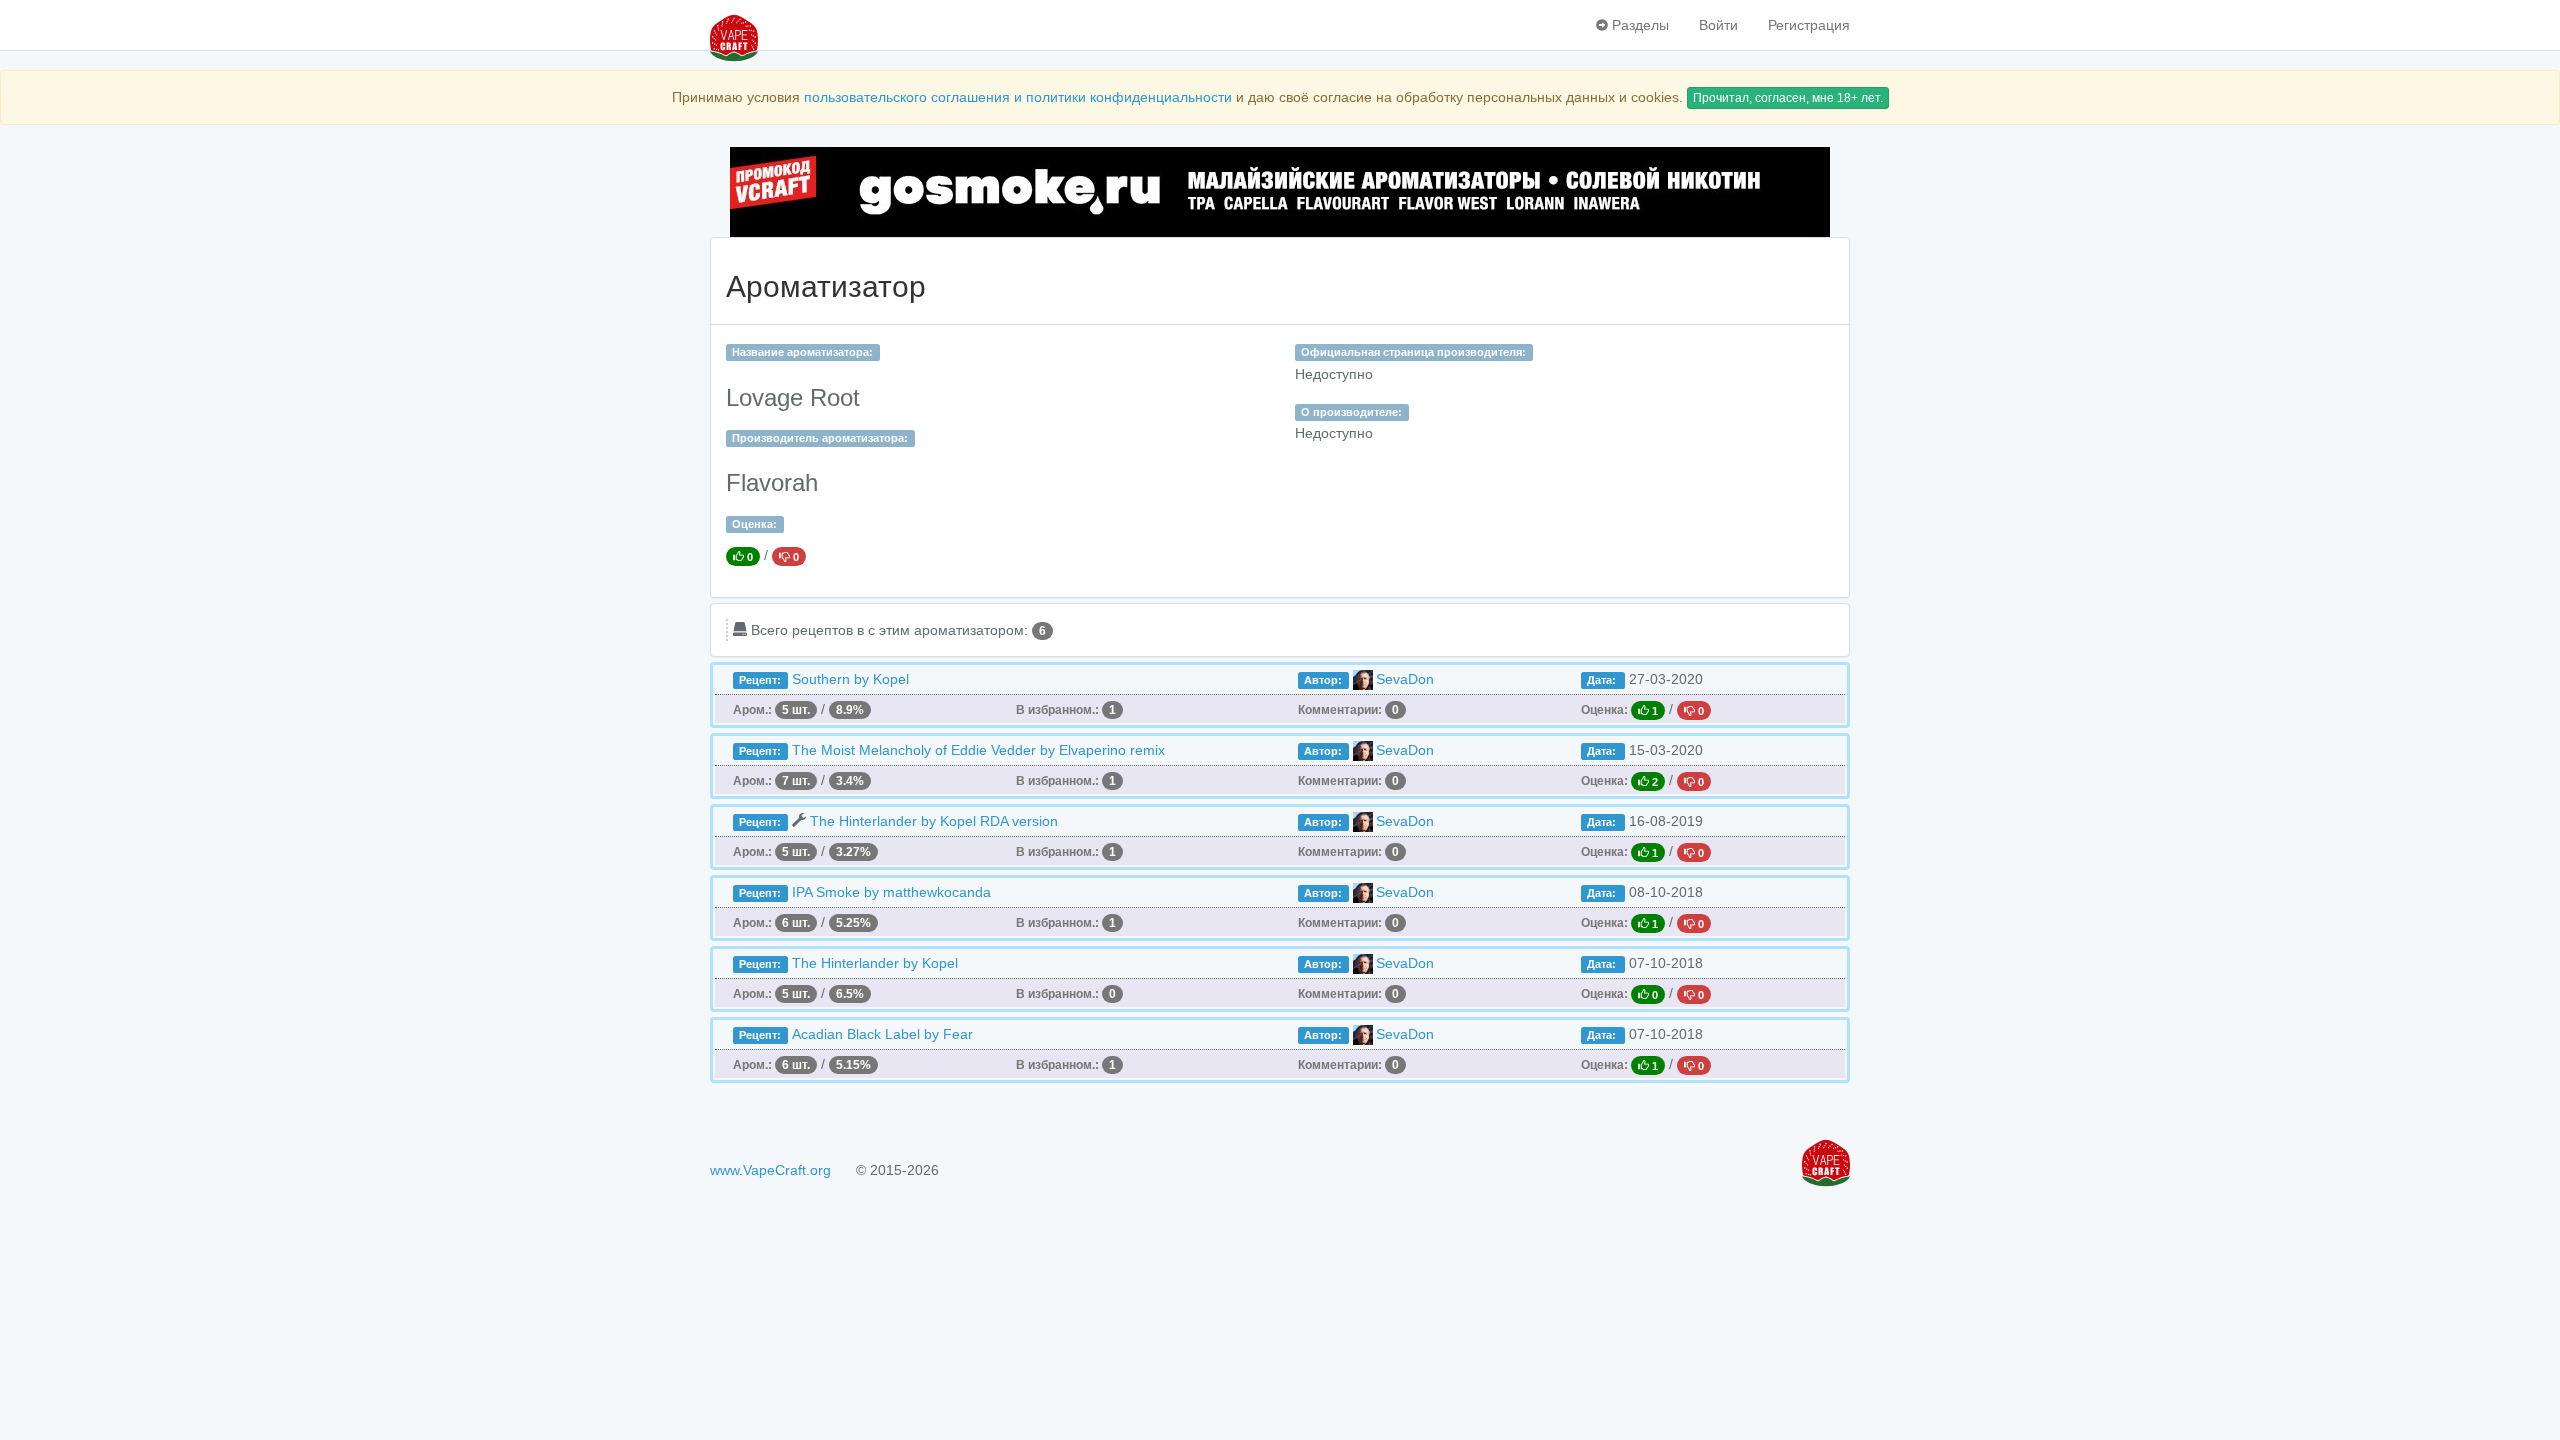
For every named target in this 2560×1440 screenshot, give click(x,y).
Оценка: (754, 524)
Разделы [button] (1638, 25)
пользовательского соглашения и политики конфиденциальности (1018, 97)
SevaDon (1405, 679)
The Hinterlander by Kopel (875, 963)
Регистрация (1809, 25)
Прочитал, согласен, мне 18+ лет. (1788, 98)
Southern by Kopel (850, 679)
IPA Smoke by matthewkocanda (891, 892)
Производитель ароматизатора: (820, 438)
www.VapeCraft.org (770, 1170)
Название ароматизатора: (802, 352)
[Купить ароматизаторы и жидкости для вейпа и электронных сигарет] (1280, 192)
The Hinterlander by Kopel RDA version (934, 821)
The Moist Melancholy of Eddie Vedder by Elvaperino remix (978, 750)
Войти (1718, 25)
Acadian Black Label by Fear (882, 1034)
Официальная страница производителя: (1413, 352)
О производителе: (1351, 412)
